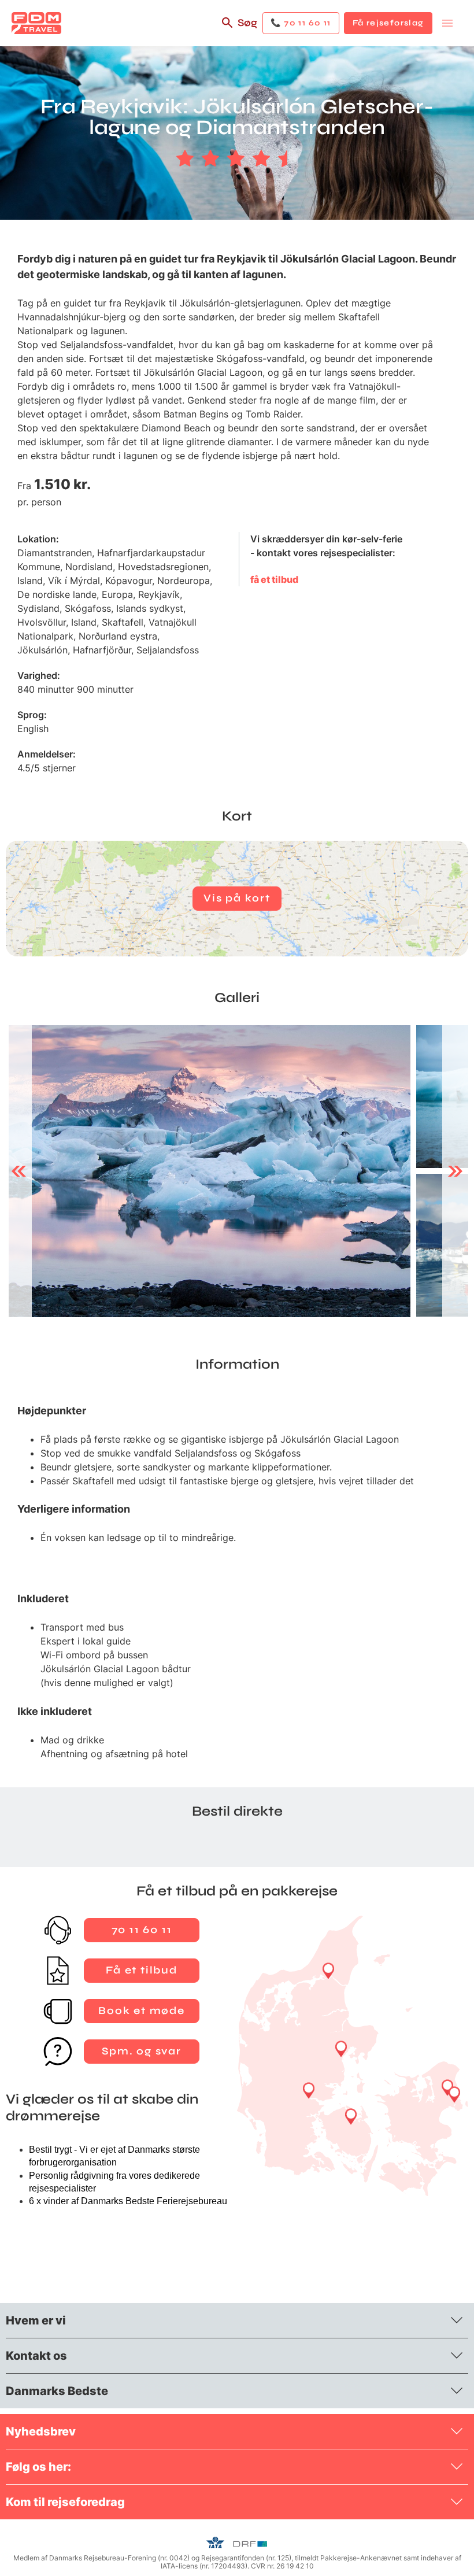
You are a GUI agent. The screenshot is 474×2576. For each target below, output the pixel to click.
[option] (210, 1171)
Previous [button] (19, 1171)
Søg (247, 23)
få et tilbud (274, 579)
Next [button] (455, 1171)
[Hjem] (36, 23)
